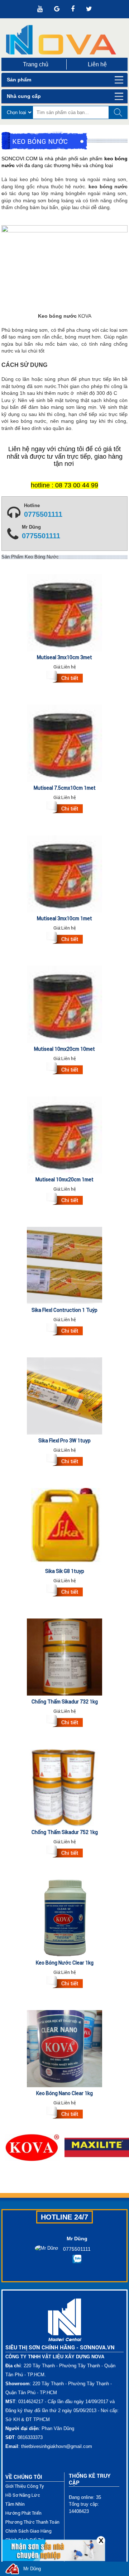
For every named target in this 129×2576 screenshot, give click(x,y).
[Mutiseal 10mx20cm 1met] (64, 1200)
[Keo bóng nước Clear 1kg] (64, 1983)
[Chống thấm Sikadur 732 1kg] (64, 1722)
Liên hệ (97, 64)
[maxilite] (97, 2147)
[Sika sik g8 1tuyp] (64, 1592)
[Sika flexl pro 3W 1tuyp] (64, 1461)
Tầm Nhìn (15, 2504)
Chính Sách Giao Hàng (28, 2531)
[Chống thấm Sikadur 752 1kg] (64, 1853)
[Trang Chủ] (65, 40)
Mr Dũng (32, 2569)
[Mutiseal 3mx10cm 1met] (64, 939)
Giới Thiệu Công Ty (25, 2486)
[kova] (32, 2147)
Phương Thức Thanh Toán (32, 2522)
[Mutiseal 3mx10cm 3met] (64, 678)
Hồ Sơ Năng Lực (23, 2495)
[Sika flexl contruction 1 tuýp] (64, 1330)
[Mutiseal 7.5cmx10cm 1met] (64, 808)
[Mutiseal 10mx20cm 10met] (64, 1069)
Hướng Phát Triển (23, 2513)
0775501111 (43, 515)
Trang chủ (36, 64)
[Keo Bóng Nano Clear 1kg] (64, 2114)
